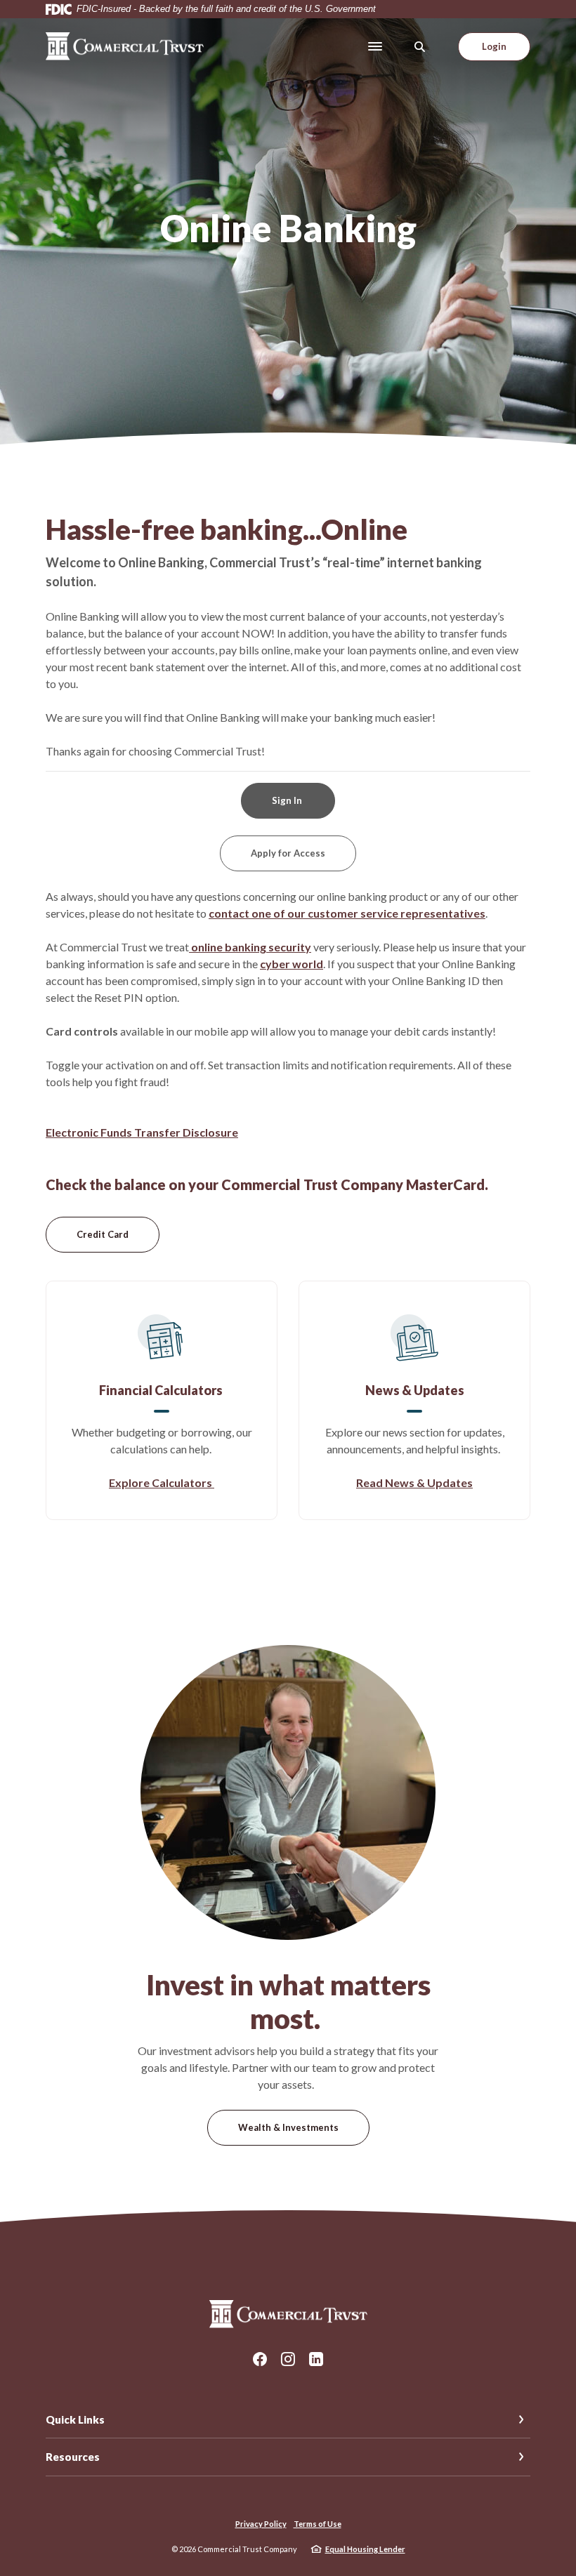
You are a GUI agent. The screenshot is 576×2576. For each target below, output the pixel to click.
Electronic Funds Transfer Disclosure (142, 1132)
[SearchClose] (420, 47)
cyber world (292, 964)
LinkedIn (316, 2359)
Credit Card (118, 1234)
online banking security (250, 947)
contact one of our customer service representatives (347, 913)
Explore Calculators (162, 1482)
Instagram (288, 2359)
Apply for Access (288, 853)
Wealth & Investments (288, 2127)
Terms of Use (318, 2524)
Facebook (260, 2359)
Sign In (288, 800)
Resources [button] (73, 2457)
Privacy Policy (261, 2524)
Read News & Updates (414, 1482)
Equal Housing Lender (365, 2549)
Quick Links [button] (75, 2419)
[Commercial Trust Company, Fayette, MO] (125, 46)
